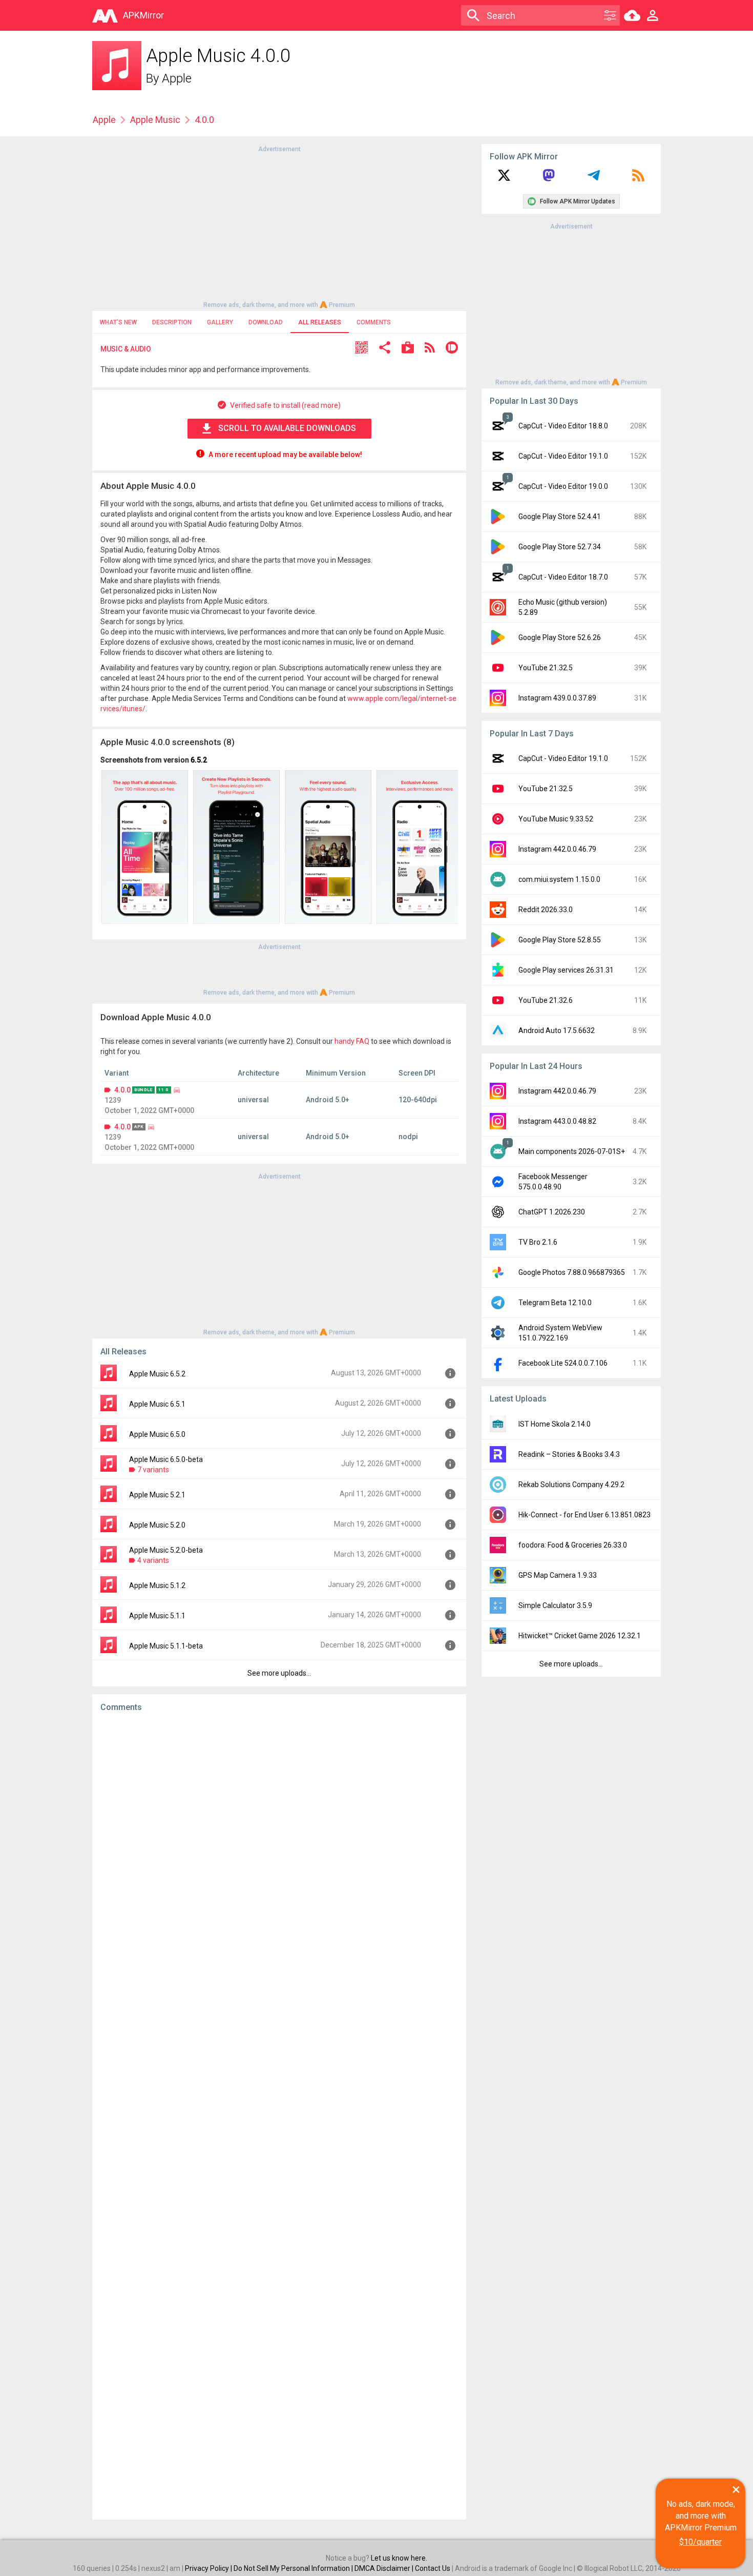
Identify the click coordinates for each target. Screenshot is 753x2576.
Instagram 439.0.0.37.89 (557, 698)
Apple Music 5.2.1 (157, 1495)
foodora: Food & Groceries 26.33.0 (573, 1545)
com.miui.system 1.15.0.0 (559, 879)
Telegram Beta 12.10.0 (555, 1303)
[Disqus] (279, 2116)
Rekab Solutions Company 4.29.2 (571, 1485)
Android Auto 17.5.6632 (557, 1031)
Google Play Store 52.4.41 (560, 517)
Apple (177, 78)
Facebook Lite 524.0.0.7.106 (563, 1363)
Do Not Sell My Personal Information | (294, 2568)
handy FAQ (352, 1041)
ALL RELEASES (320, 322)
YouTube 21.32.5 (546, 668)
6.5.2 (199, 760)
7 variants (153, 1470)
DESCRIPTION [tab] (172, 322)
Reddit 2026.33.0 (546, 910)
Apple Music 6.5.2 (157, 1374)
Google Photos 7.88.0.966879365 (572, 1272)
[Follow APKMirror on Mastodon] (549, 179)
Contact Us (433, 2568)
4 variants (153, 1560)
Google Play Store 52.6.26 (560, 637)
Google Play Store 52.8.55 (560, 940)
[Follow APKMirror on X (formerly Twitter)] (504, 179)
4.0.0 (122, 1090)
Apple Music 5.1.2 (157, 1585)
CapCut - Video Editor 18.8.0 (563, 426)
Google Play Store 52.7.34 (560, 547)
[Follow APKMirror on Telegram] (594, 179)
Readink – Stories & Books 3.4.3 (569, 1454)
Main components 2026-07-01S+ (572, 1151)
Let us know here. (399, 2558)
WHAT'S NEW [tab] (118, 322)
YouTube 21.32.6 (546, 1000)
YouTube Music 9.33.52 (556, 819)
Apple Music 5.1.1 (157, 1616)
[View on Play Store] (408, 349)
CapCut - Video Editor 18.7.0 (563, 577)
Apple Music (155, 120)
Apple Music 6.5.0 (157, 1434)
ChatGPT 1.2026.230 (552, 1212)
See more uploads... (279, 1673)
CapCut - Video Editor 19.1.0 (563, 456)
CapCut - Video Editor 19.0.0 (563, 486)
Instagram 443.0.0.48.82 (557, 1121)
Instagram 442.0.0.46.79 (557, 849)
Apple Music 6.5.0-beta (166, 1459)
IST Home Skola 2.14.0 (555, 1424)
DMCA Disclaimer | (385, 2568)
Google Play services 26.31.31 (566, 970)
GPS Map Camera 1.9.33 (558, 1575)
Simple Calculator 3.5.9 (555, 1605)
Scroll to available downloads (287, 428)
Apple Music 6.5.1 (157, 1404)
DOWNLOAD (266, 322)
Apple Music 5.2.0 (157, 1525)
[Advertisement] (279, 226)
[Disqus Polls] (279, 1849)
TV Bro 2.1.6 (538, 1242)
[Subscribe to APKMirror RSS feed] (638, 179)
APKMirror (143, 15)
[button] (362, 349)
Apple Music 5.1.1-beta (166, 1646)
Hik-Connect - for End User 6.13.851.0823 (584, 1515)
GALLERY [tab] (220, 322)
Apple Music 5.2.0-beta (166, 1550)
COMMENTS (374, 322)
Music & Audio (126, 349)
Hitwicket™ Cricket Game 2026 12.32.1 (580, 1636)
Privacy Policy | (209, 2568)
